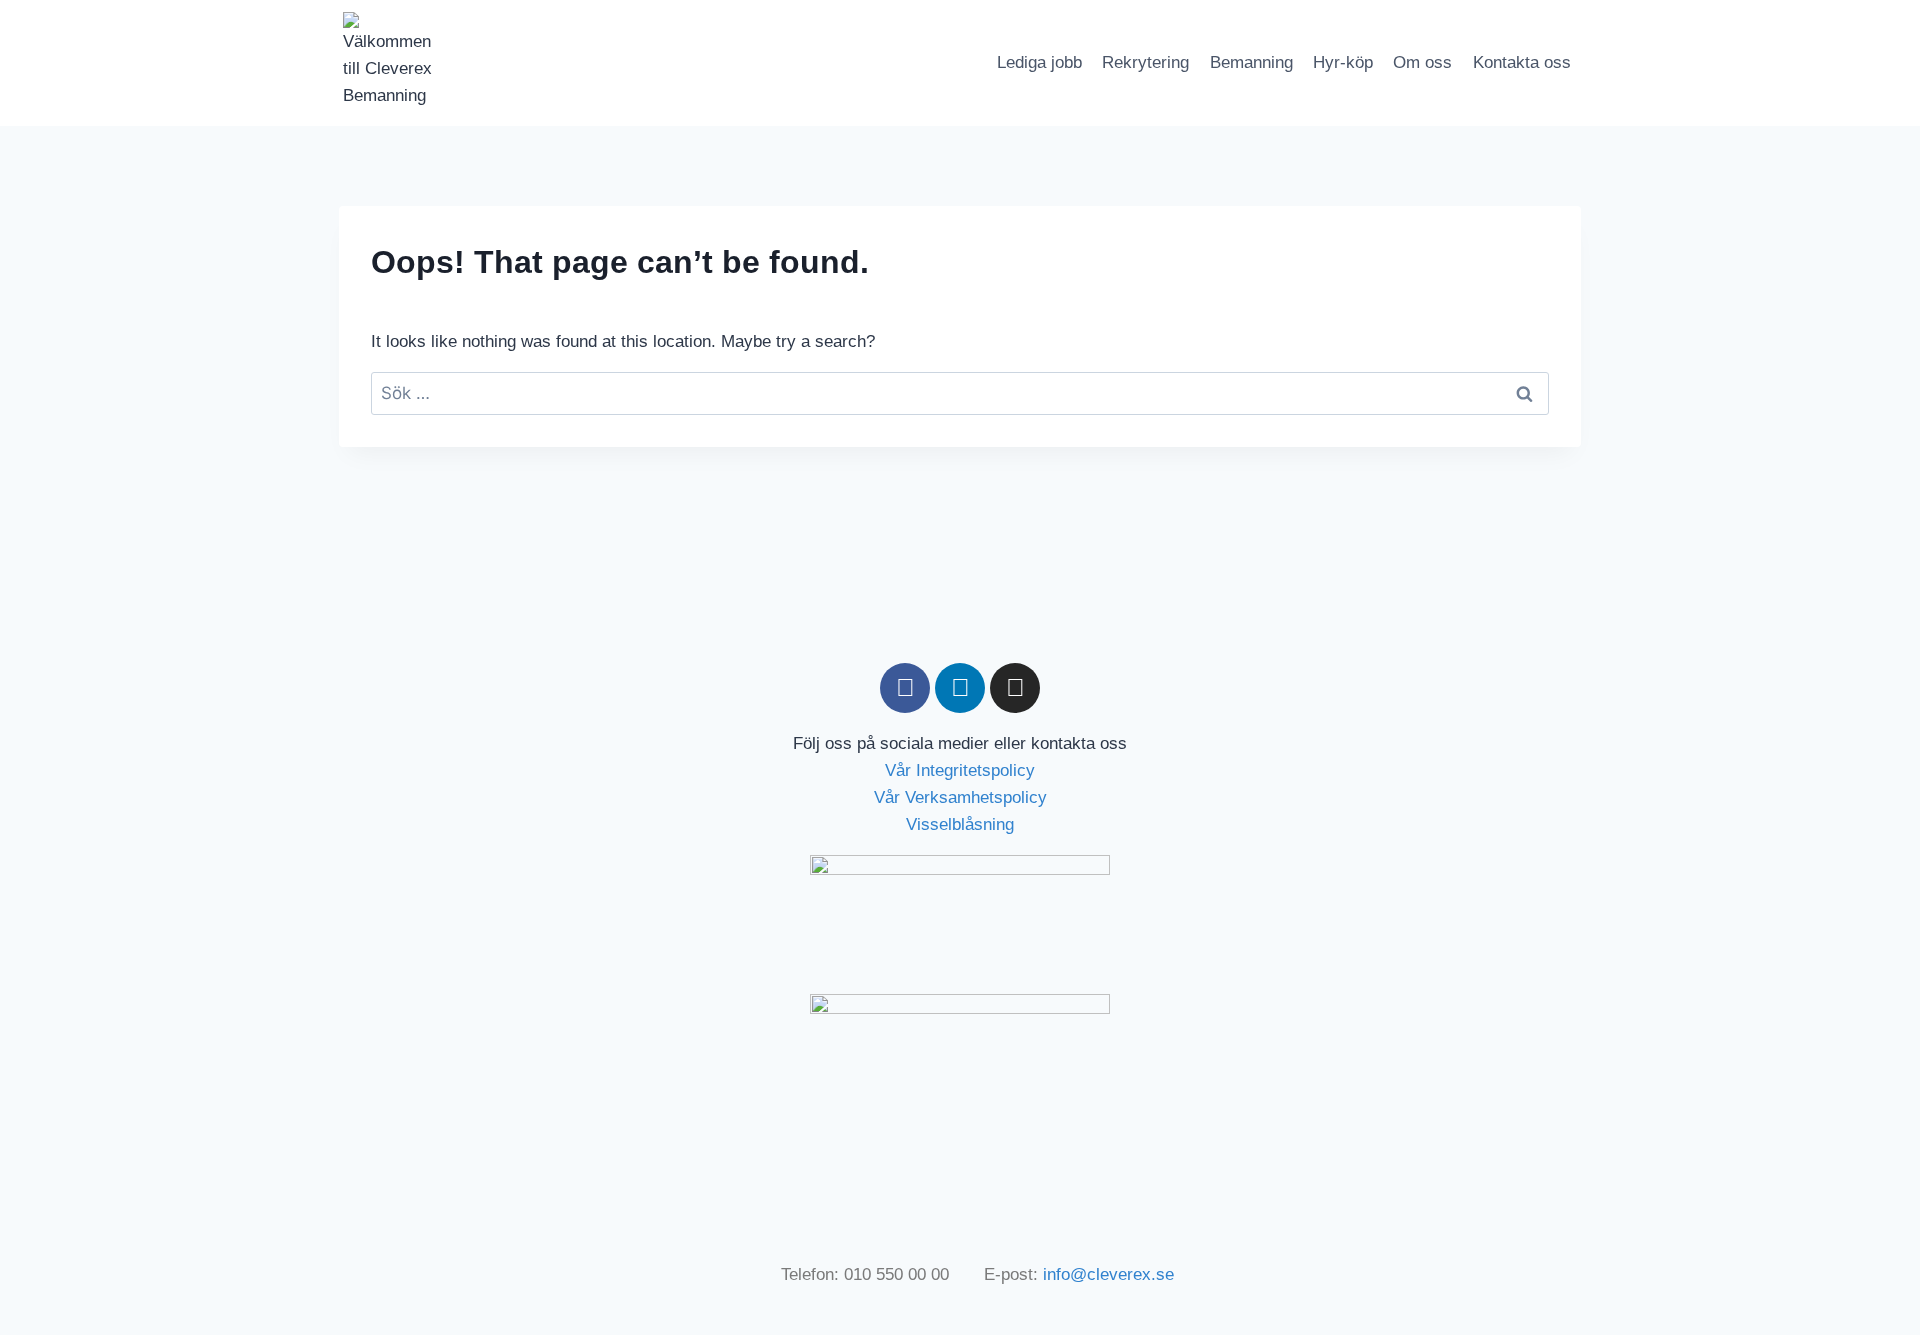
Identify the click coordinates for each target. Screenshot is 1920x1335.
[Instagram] (1015, 688)
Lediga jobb (1039, 62)
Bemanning (1251, 62)
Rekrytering (1145, 62)
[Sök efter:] (960, 393)
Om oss (1422, 62)
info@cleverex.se (1108, 1274)
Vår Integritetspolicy (960, 770)
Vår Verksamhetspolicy (960, 797)
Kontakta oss (1522, 62)
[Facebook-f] (905, 688)
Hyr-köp (1343, 62)
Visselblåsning (960, 824)
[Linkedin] (960, 688)
